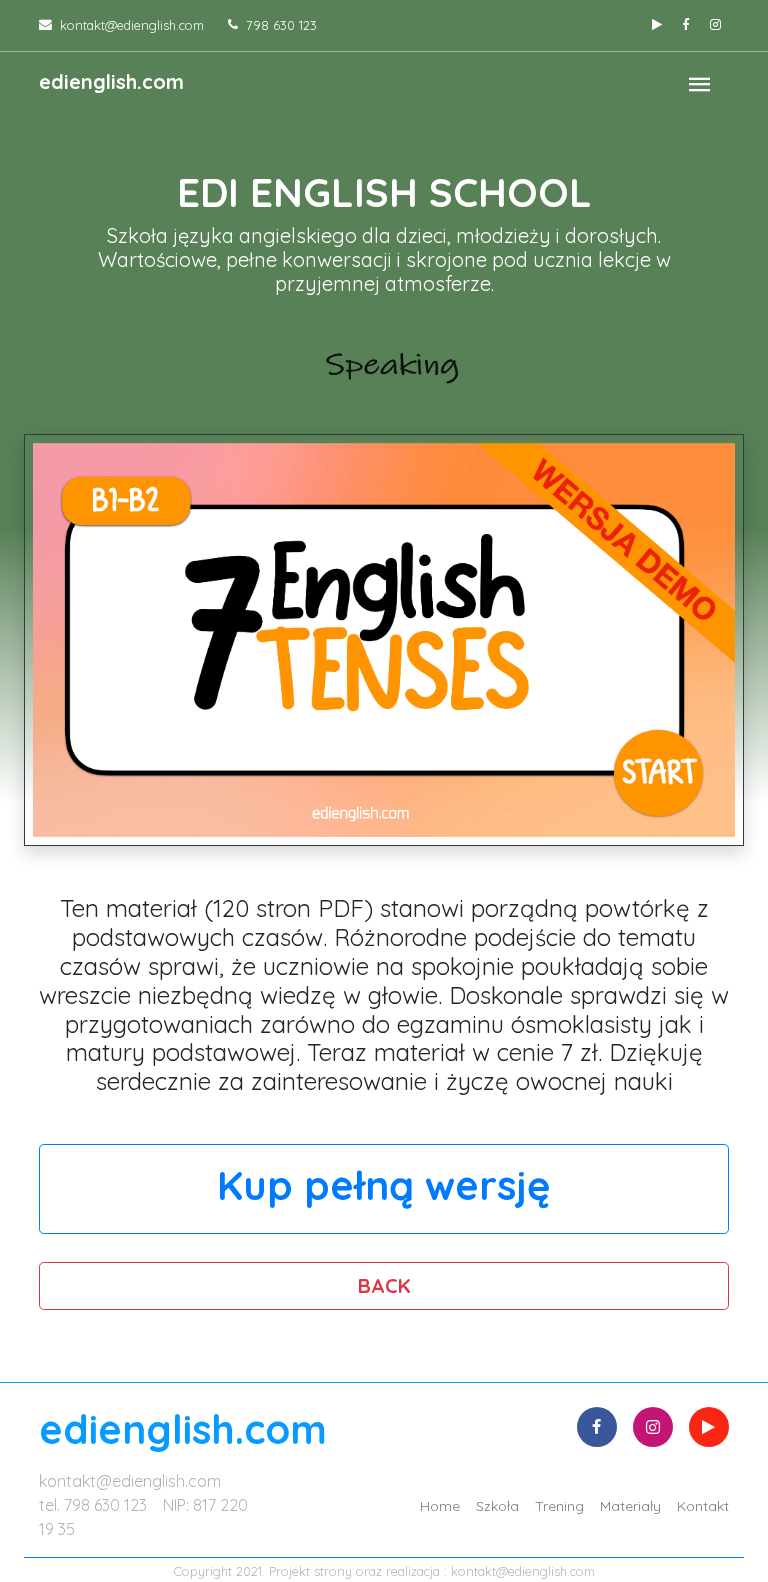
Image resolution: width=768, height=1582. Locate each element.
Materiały (630, 1506)
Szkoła (497, 1506)
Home (440, 1506)
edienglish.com (111, 81)
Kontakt (703, 1506)
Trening (559, 1506)
